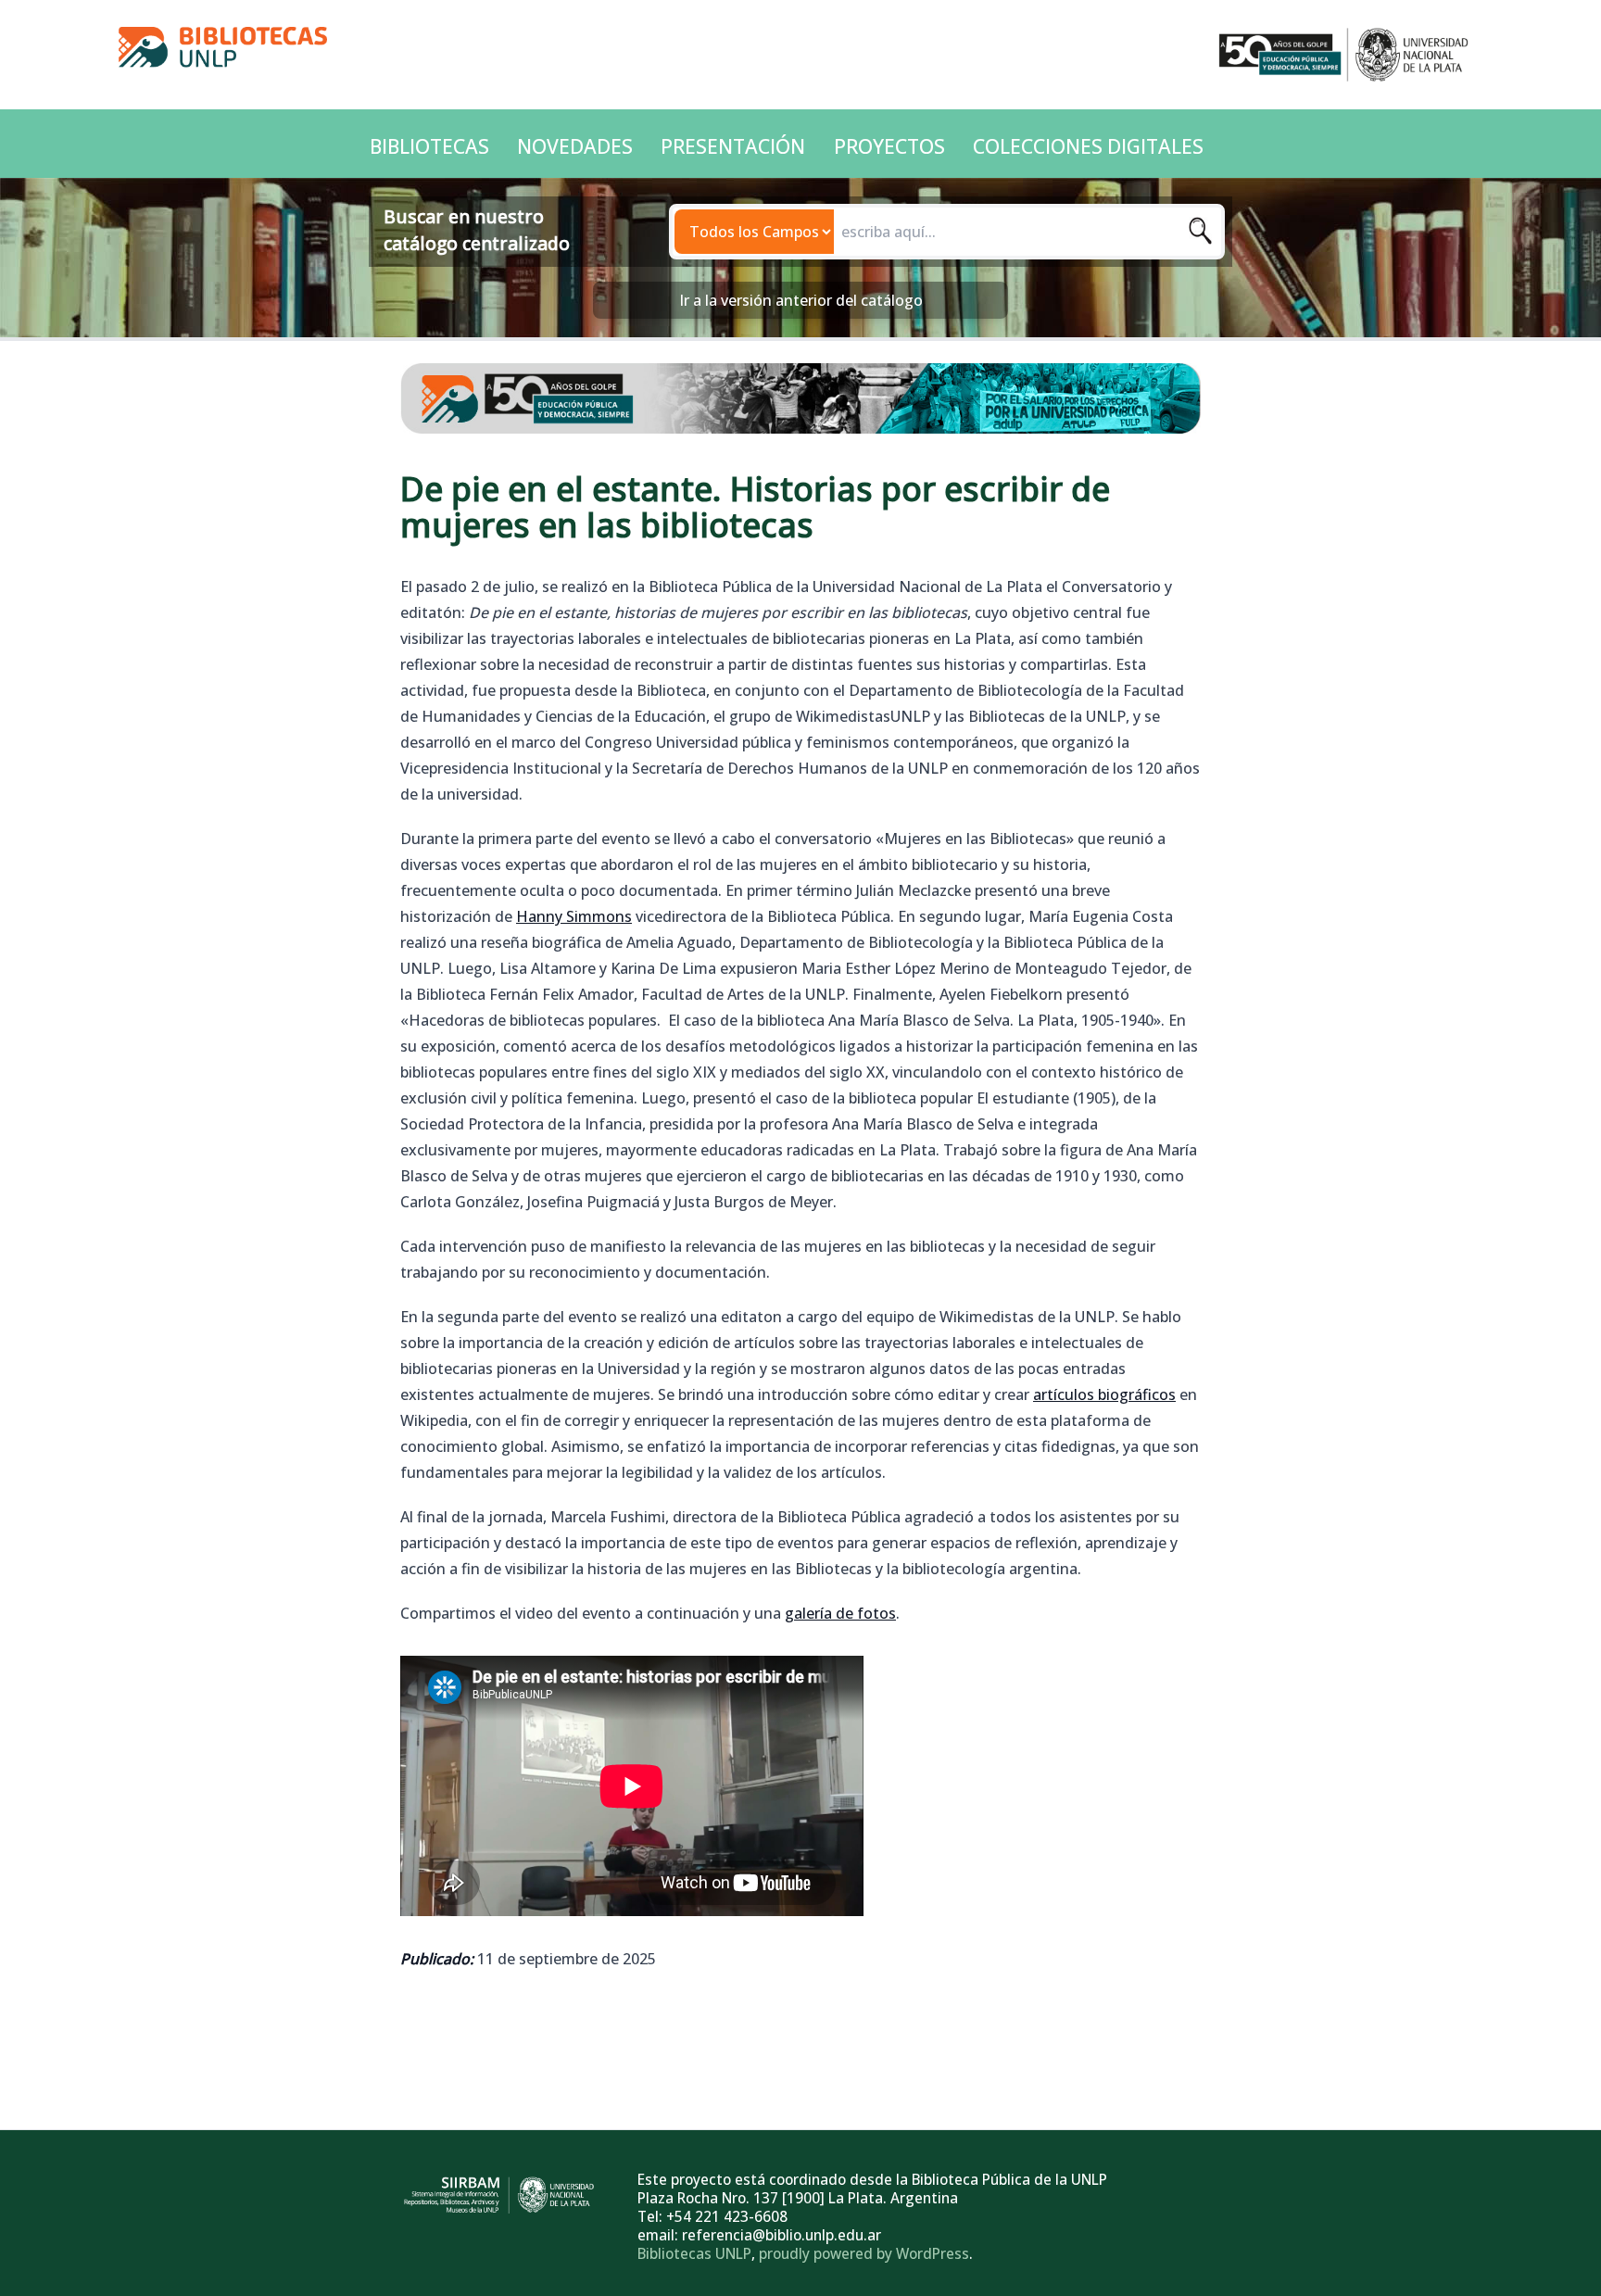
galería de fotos (840, 1613)
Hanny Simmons (574, 916)
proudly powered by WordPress (864, 2254)
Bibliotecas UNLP (694, 2254)
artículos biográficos (1104, 1394)
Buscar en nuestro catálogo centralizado (477, 230)
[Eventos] (800, 398)
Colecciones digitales (1088, 146)
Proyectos (889, 146)
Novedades (575, 146)
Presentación (733, 146)
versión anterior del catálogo (822, 300)
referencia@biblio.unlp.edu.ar (782, 2235)
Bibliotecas (429, 146)
